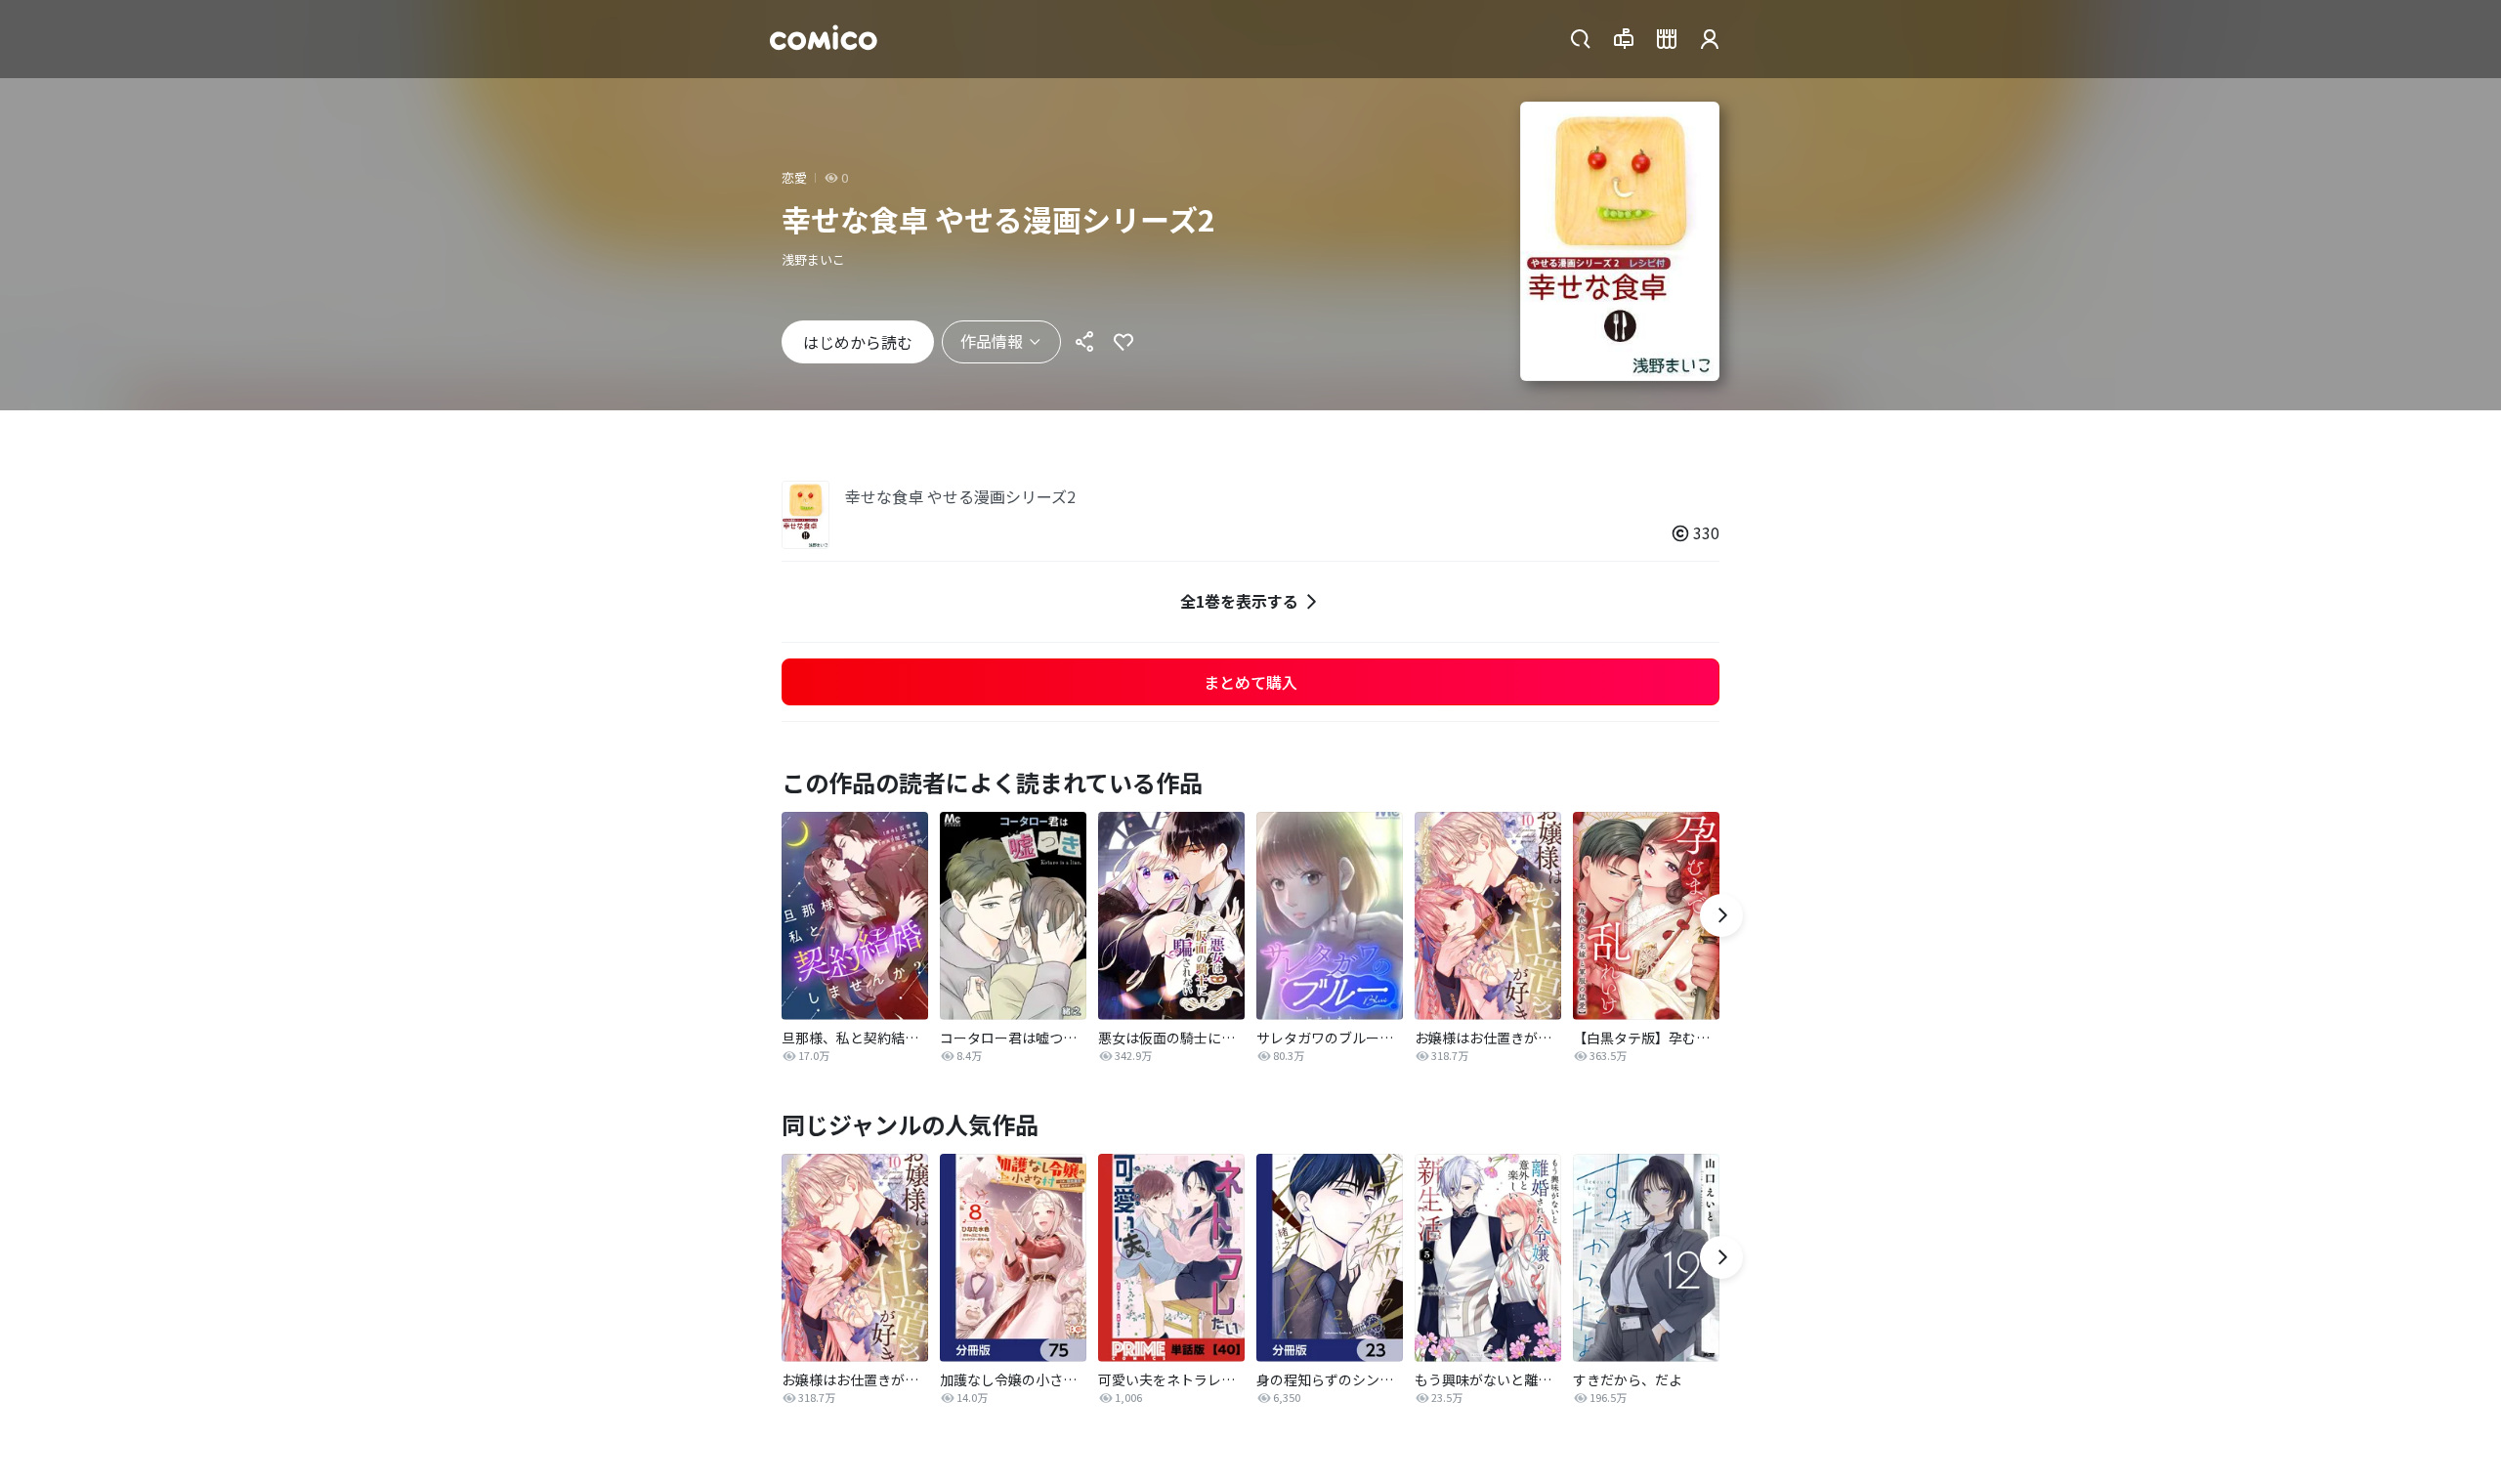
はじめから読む (858, 342)
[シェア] (1084, 342)
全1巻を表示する (1239, 601)
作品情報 (992, 341)
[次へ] (1721, 915)
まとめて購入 (1250, 682)
